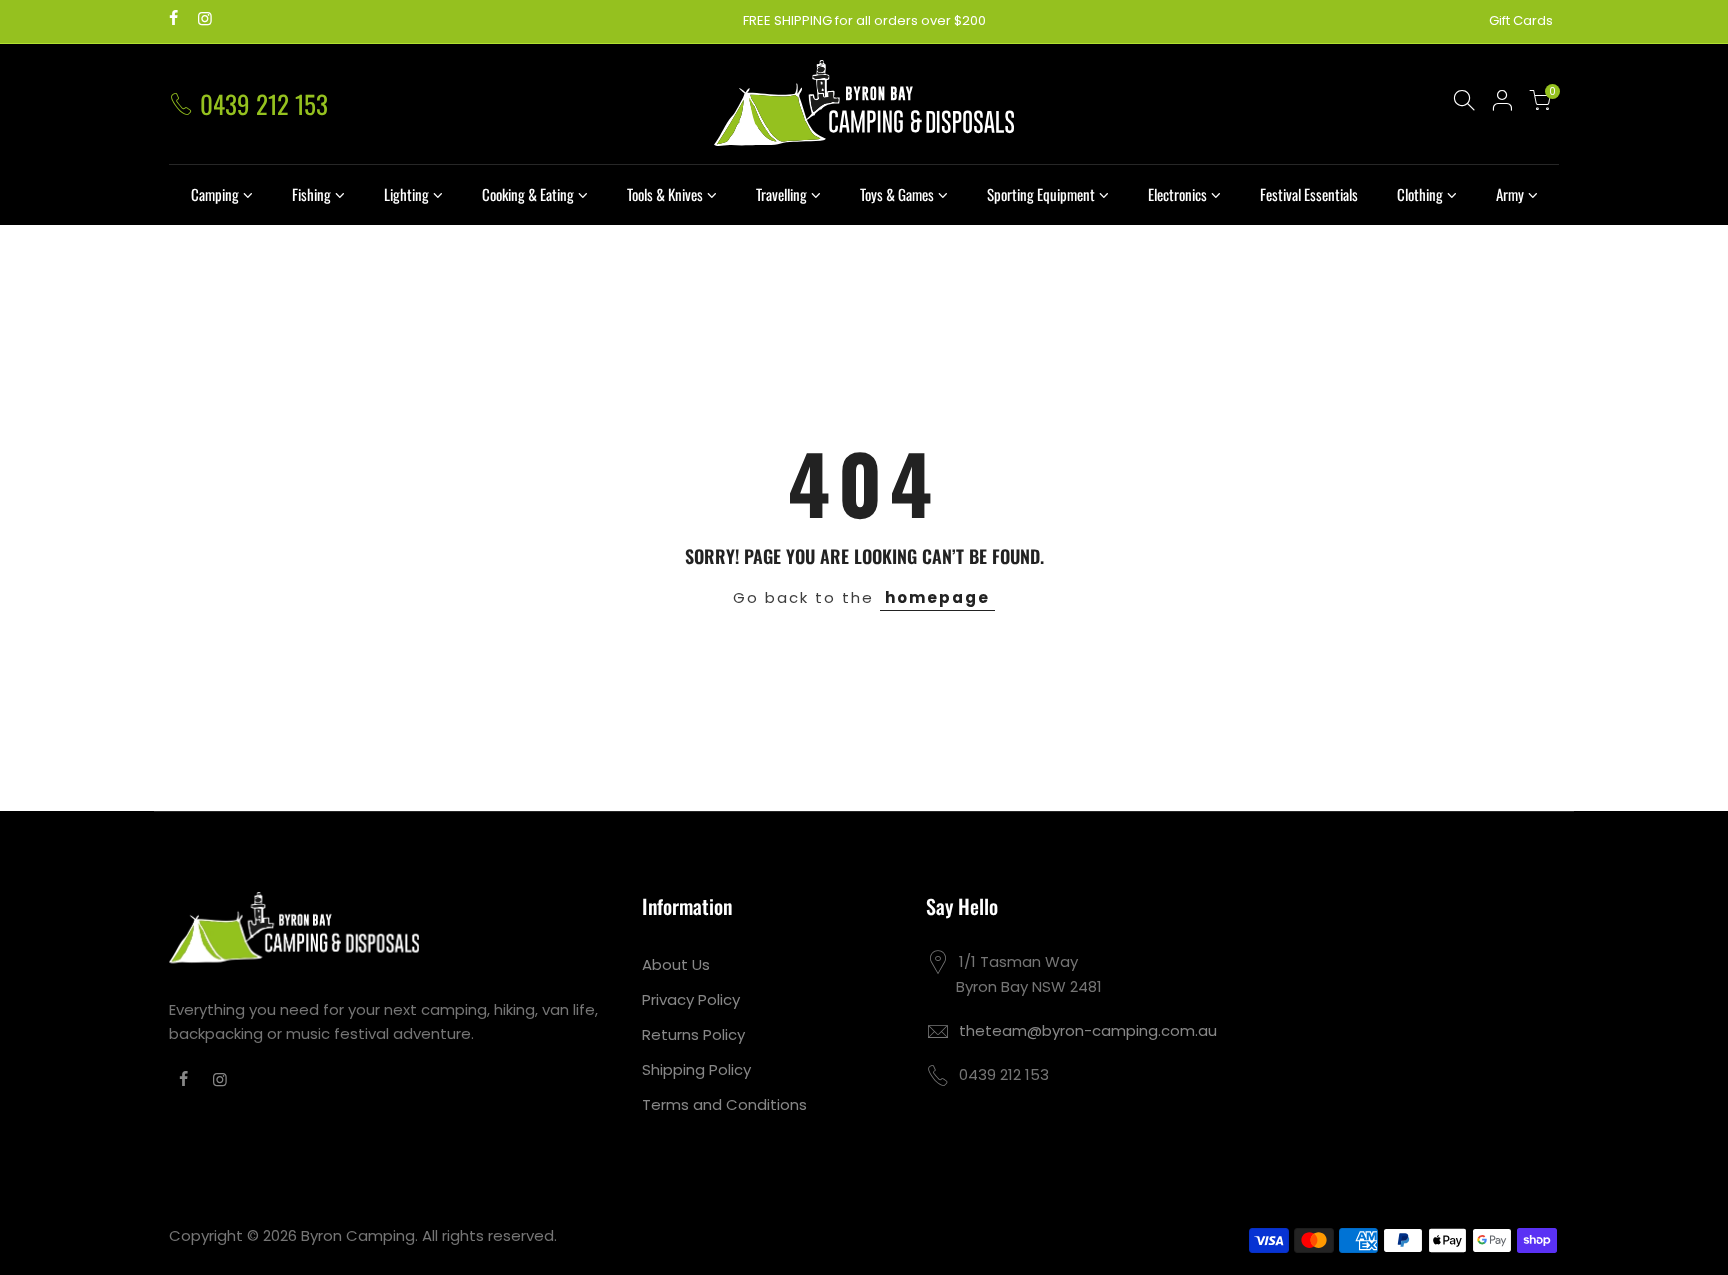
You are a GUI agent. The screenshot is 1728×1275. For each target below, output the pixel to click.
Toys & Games (897, 194)
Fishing (311, 194)
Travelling (781, 194)
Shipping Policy (696, 1069)
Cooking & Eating (528, 194)
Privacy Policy (691, 999)
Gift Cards (1521, 20)
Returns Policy (693, 1034)
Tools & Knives (665, 194)
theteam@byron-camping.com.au (1088, 1030)
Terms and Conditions (724, 1104)
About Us (676, 964)
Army (1510, 194)
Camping (215, 194)
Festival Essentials (1309, 194)
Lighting (406, 194)
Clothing (1420, 194)
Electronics (1177, 194)
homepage (937, 597)
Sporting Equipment (1041, 194)
